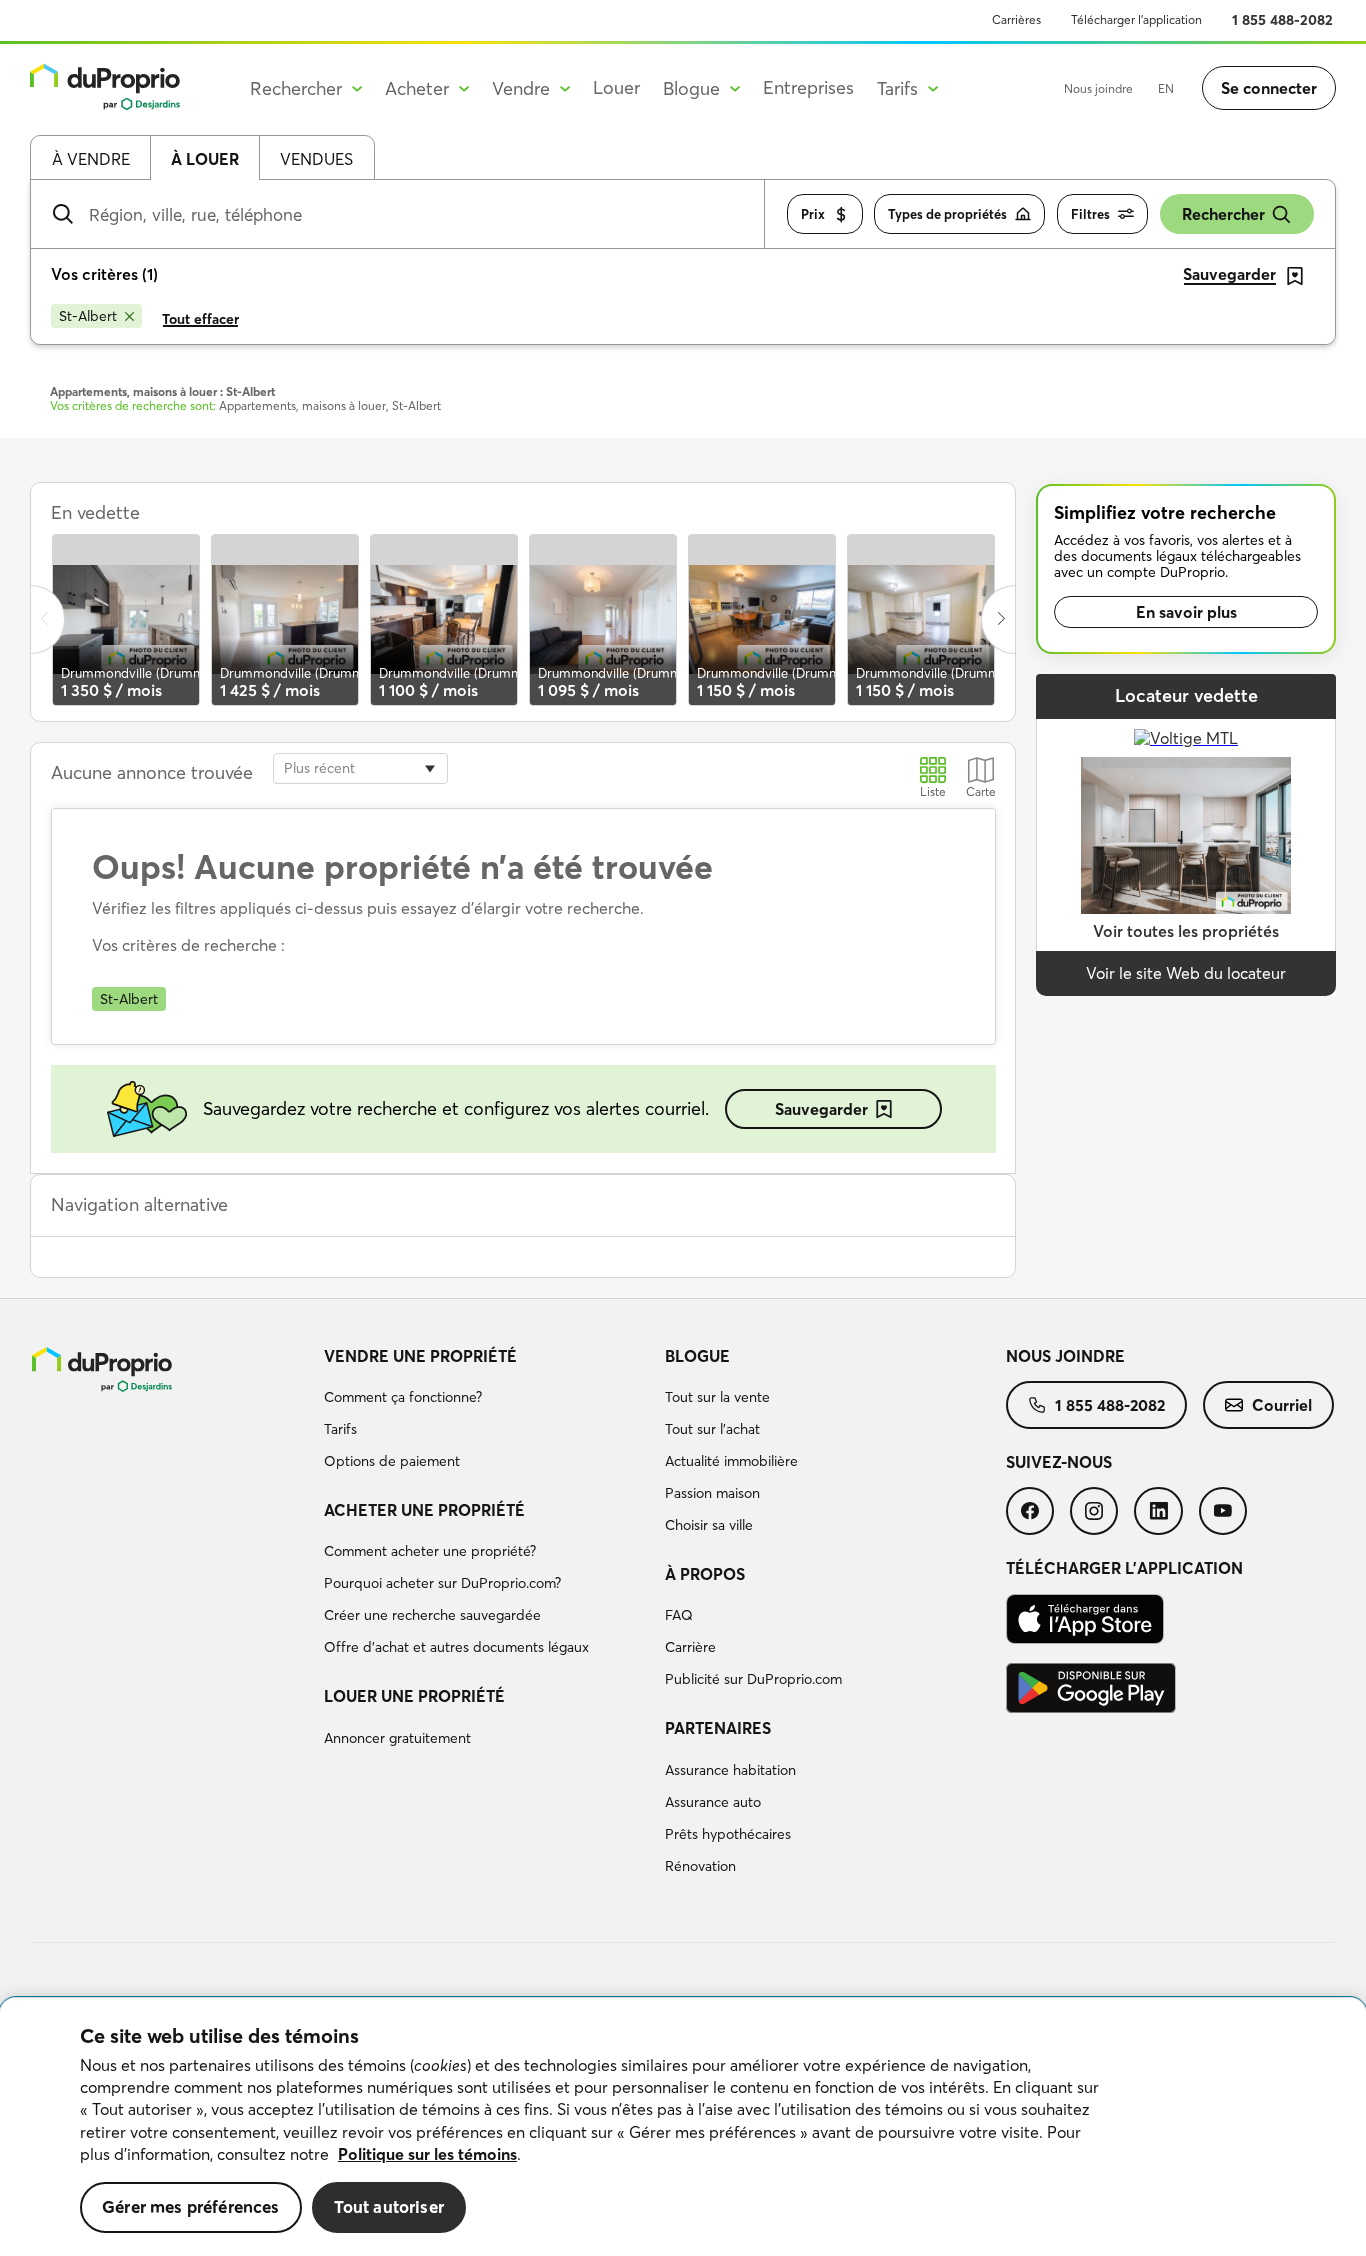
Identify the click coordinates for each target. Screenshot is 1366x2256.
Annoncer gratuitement (397, 1738)
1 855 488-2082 (1282, 20)
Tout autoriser (389, 2206)
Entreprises (808, 87)
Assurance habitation (730, 1770)
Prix (813, 214)
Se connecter (1269, 88)
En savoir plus (1186, 612)
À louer (205, 159)
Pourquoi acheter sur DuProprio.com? (442, 1583)
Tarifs (340, 1429)
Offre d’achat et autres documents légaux (456, 1647)
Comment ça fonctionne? (403, 1397)
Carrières (1016, 19)
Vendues (316, 159)
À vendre (91, 159)
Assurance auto (713, 1802)
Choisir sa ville (709, 1525)
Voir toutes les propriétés (1186, 931)
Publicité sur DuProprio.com (753, 1679)
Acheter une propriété (424, 1510)
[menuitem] (486, 1412)
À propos (705, 1574)
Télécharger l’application (1136, 19)
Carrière (690, 1647)
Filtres (1090, 214)
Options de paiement (392, 1461)
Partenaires (718, 1728)
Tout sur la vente (717, 1397)
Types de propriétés (947, 214)
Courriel (1282, 1405)
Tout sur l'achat (712, 1429)
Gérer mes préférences (191, 2206)
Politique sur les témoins (427, 2154)
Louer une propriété (414, 1696)
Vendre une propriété (420, 1356)
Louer (616, 87)
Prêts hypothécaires (728, 1834)
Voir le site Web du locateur (1186, 973)
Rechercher (1223, 214)
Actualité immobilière (731, 1461)
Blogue (697, 1356)
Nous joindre (1098, 88)
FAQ (679, 1615)
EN (1166, 88)
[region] (683, 2127)
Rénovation (700, 1866)
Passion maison (712, 1493)
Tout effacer (200, 319)
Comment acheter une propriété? (430, 1551)
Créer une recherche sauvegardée (432, 1615)
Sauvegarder (821, 1109)
